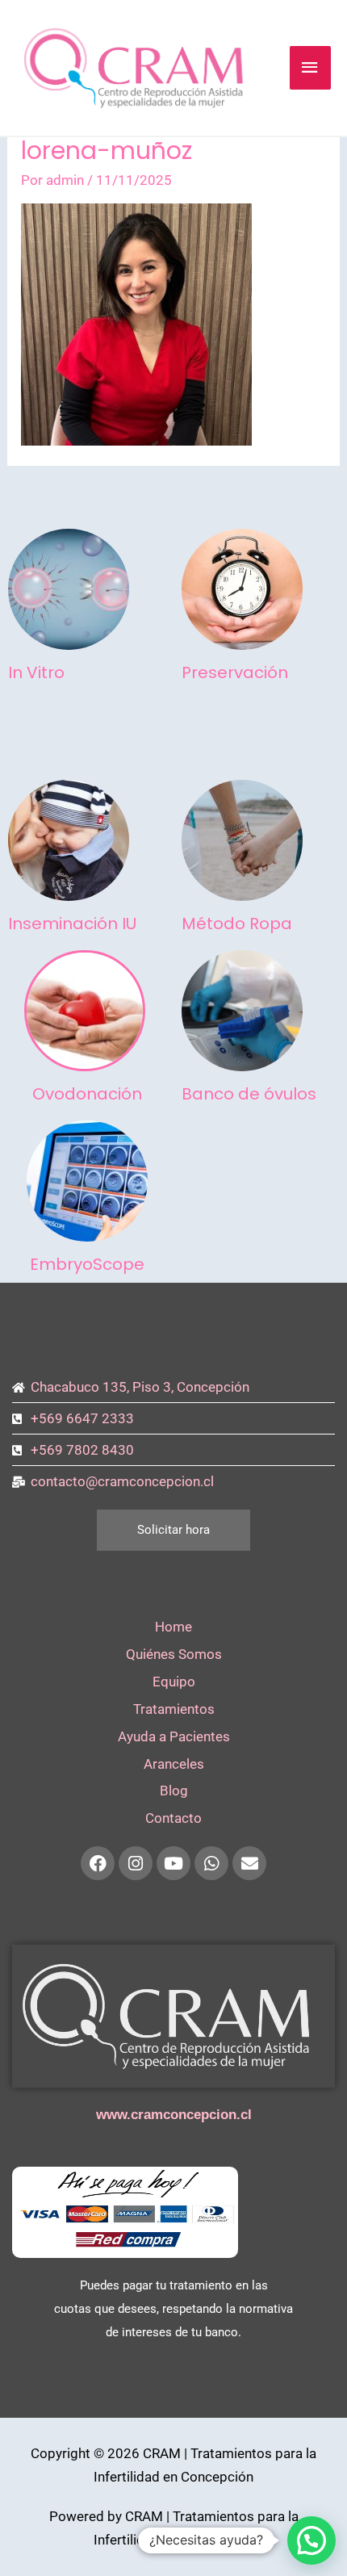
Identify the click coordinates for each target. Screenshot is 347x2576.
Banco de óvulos (249, 1094)
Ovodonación (87, 1094)
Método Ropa (237, 924)
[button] (311, 2540)
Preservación (235, 672)
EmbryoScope (87, 1264)
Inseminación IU (72, 924)
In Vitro (36, 672)
